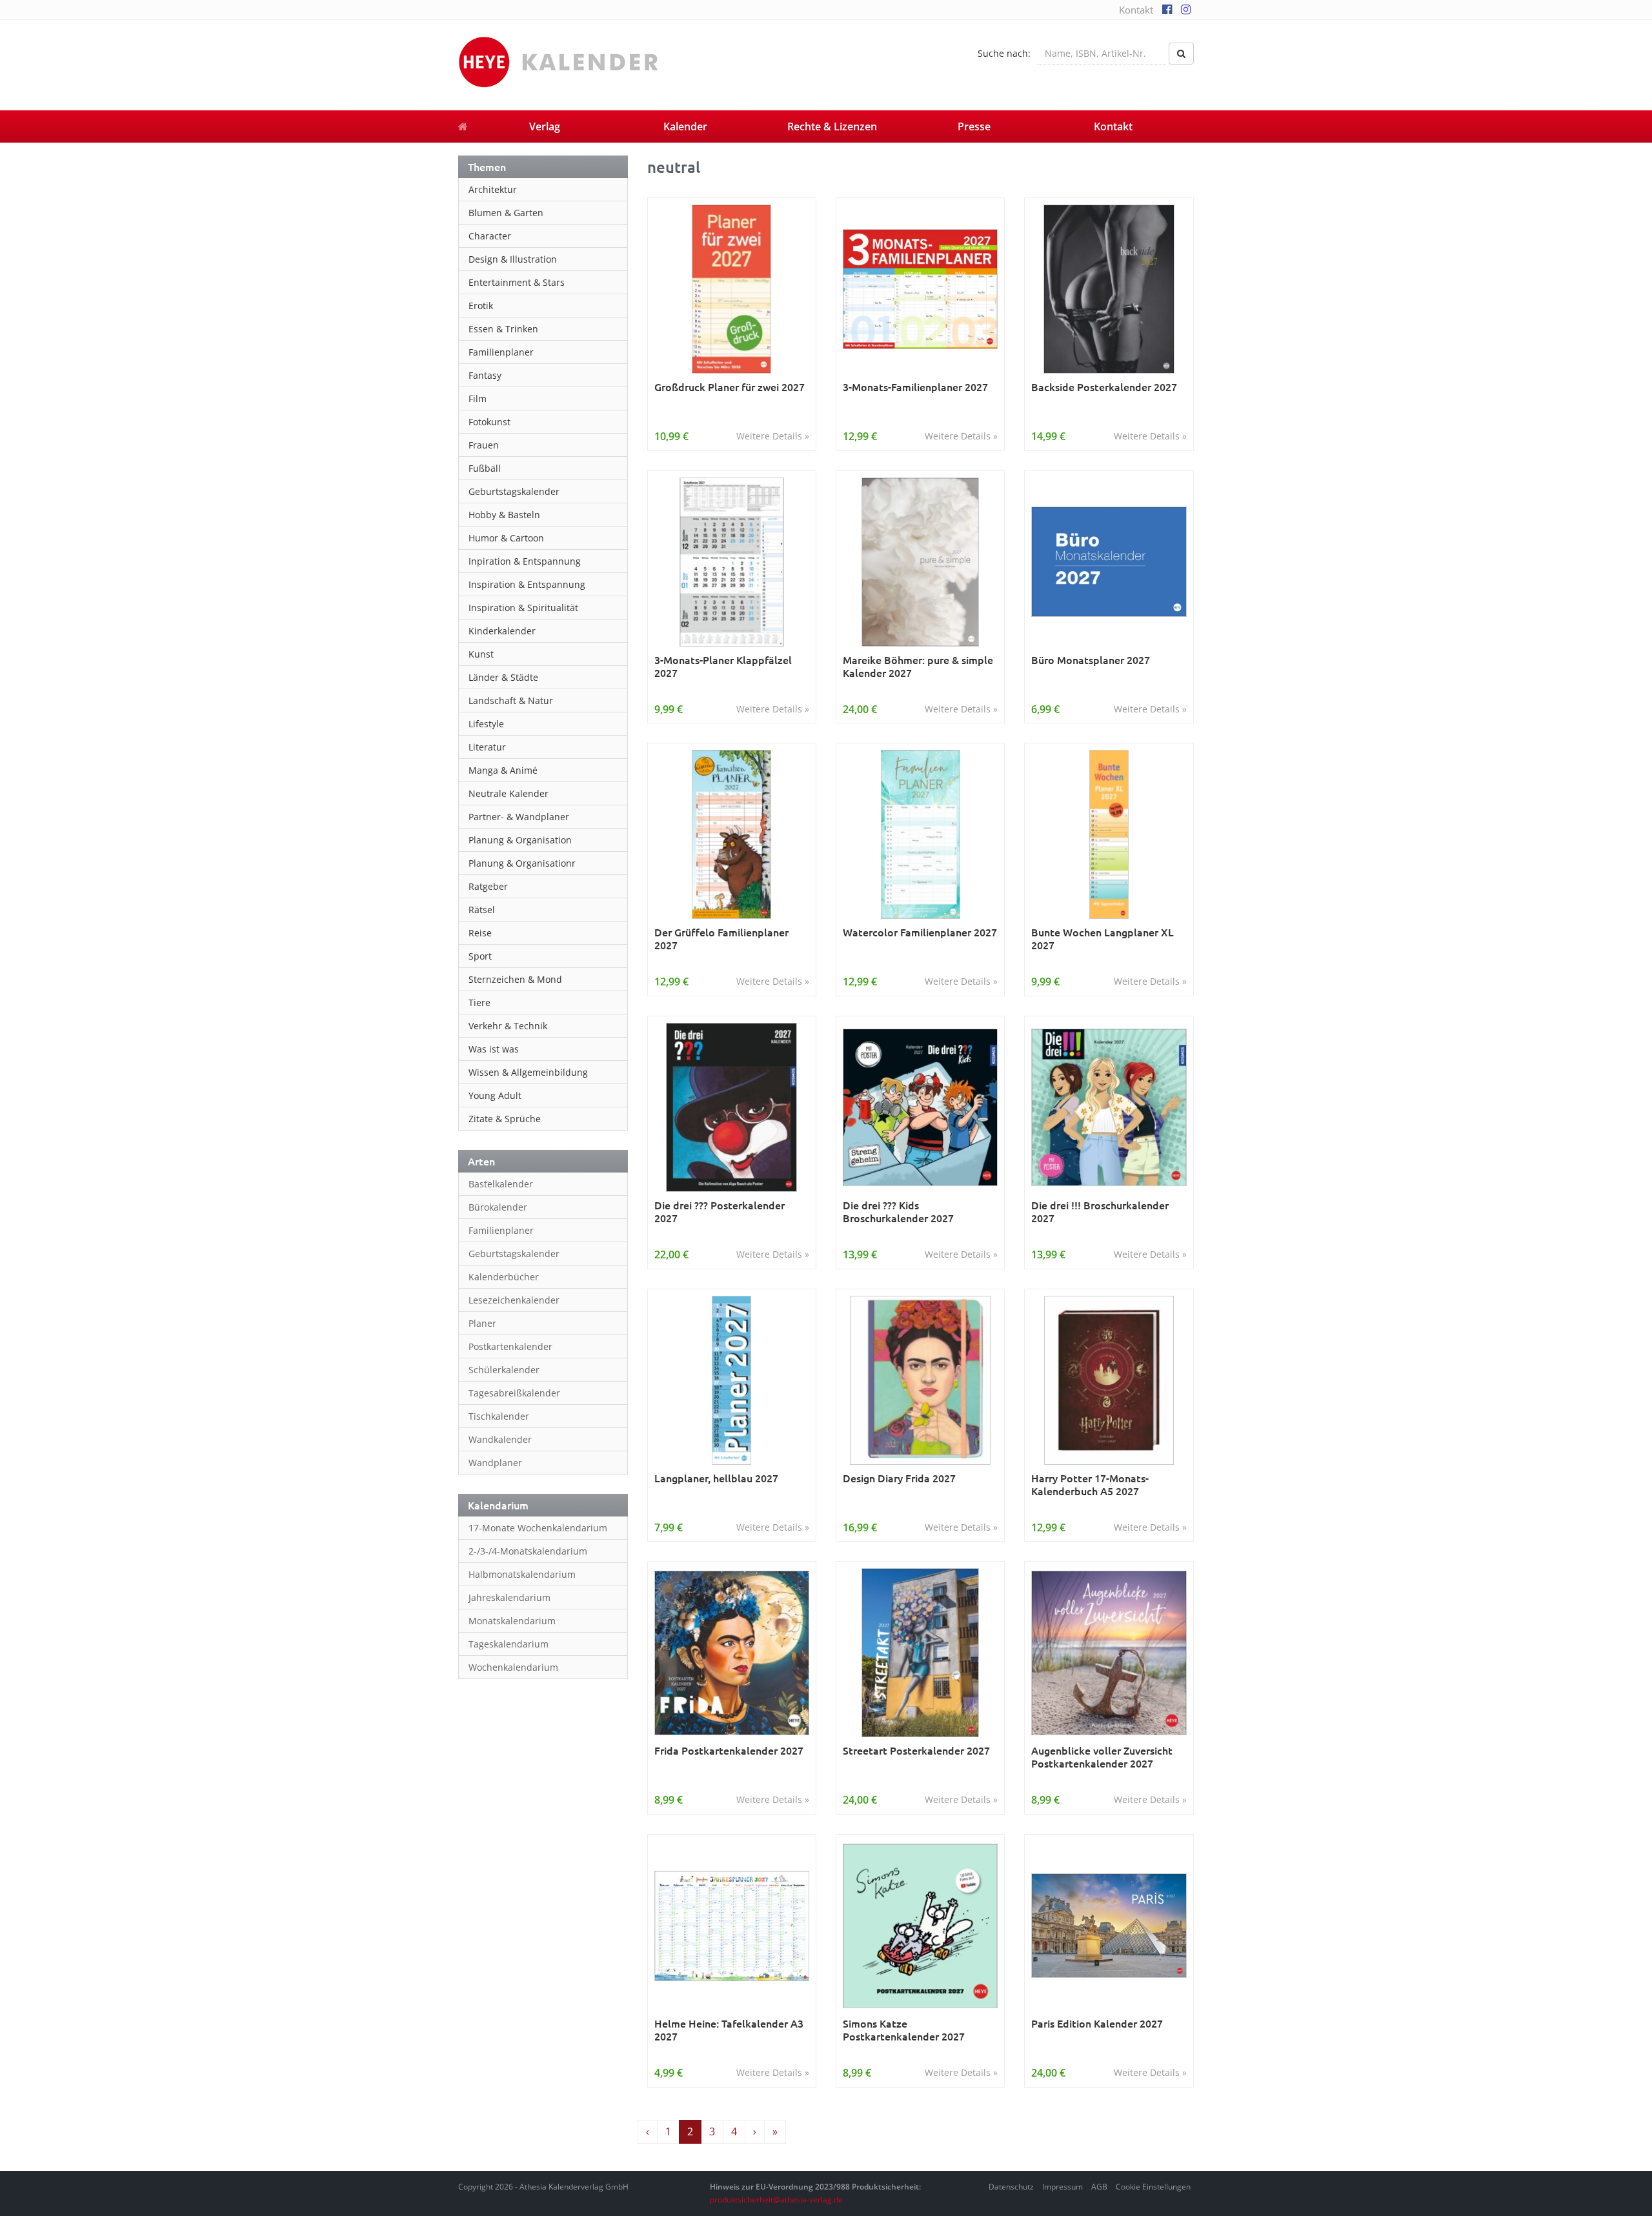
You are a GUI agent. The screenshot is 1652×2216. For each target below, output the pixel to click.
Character (490, 236)
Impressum (1063, 2187)
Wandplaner (495, 1463)
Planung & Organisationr (522, 863)
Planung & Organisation (520, 840)
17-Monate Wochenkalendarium (538, 1528)
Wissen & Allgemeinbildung (528, 1072)
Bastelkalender (501, 1184)
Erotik (481, 306)
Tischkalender (499, 1416)
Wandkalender (500, 1439)
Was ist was (494, 1049)
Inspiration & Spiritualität (523, 608)
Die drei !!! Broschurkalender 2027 (1100, 1212)
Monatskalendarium (512, 1621)
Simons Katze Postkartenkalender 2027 (904, 2030)
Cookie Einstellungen (1153, 2187)
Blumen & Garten (506, 213)
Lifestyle (486, 724)
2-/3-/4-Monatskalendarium (528, 1551)
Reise (480, 933)
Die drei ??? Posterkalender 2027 (720, 1212)
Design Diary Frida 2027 (899, 1478)
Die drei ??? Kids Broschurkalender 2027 (898, 1212)
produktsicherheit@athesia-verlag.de (776, 2200)
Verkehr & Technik (508, 1026)
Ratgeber (488, 886)
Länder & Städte (503, 677)
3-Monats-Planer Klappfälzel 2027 (723, 666)
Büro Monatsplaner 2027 (1091, 660)
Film (478, 398)
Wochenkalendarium (513, 1667)
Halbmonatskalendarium (522, 1574)
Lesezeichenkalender (514, 1300)
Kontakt (1136, 10)
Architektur (493, 189)
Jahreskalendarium (509, 1597)
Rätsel (482, 910)
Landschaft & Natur (511, 700)
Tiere (479, 1002)
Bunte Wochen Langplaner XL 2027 (1103, 939)
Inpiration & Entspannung (525, 561)
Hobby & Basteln (504, 515)
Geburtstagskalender (514, 491)
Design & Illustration (513, 259)
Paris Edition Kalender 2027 (1097, 2023)
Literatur (487, 747)
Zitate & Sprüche (505, 1119)
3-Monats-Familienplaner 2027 (915, 387)
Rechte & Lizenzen (832, 126)
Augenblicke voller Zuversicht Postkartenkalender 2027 (1102, 1757)
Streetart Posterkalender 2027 (916, 1750)
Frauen (484, 445)
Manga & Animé (503, 770)
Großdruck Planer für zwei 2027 (730, 387)
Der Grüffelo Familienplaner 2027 (721, 939)
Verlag (545, 126)
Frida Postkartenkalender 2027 (729, 1750)
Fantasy (485, 375)
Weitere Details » (773, 436)
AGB (1099, 2187)
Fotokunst (489, 422)
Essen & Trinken (503, 329)
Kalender (685, 126)
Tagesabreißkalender (514, 1393)
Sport (480, 956)
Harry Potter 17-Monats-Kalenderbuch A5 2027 (1090, 1485)
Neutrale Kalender (509, 793)
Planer (482, 1323)
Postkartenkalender (510, 1346)
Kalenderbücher (504, 1277)
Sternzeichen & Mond (515, 979)
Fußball (485, 468)
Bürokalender (498, 1207)
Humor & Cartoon (506, 538)
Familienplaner (501, 352)
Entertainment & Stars (517, 282)
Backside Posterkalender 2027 (1104, 387)
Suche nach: (1004, 53)
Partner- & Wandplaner (519, 817)
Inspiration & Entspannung (527, 584)
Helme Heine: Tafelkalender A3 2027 (729, 2030)
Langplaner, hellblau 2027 (716, 1478)
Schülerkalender (504, 1370)
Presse (974, 126)
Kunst (481, 654)
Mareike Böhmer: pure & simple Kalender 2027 (918, 666)
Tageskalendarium (509, 1644)
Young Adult (495, 1095)
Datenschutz (1011, 2187)
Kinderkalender (502, 631)
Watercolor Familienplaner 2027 (920, 932)
